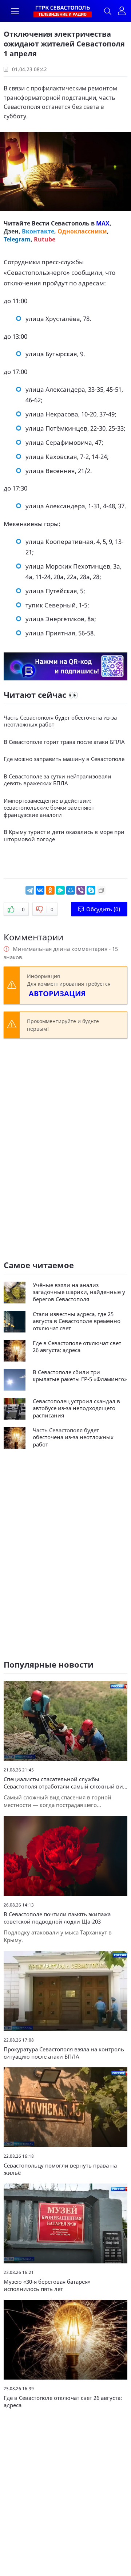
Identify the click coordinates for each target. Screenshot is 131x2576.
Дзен (11, 231)
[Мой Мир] (71, 890)
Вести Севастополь (61, 223)
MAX (103, 223)
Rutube (45, 239)
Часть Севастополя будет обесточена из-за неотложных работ (60, 721)
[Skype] (91, 890)
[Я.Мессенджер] (60, 890)
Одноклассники (82, 231)
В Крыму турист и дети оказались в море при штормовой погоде (64, 836)
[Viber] (81, 890)
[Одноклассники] (50, 890)
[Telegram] (30, 890)
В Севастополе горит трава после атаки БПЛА (64, 742)
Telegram (17, 239)
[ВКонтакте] (40, 890)
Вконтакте (38, 231)
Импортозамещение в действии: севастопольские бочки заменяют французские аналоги (49, 808)
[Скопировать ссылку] (101, 890)
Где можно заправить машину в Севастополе (64, 759)
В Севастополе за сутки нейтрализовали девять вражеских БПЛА (57, 780)
